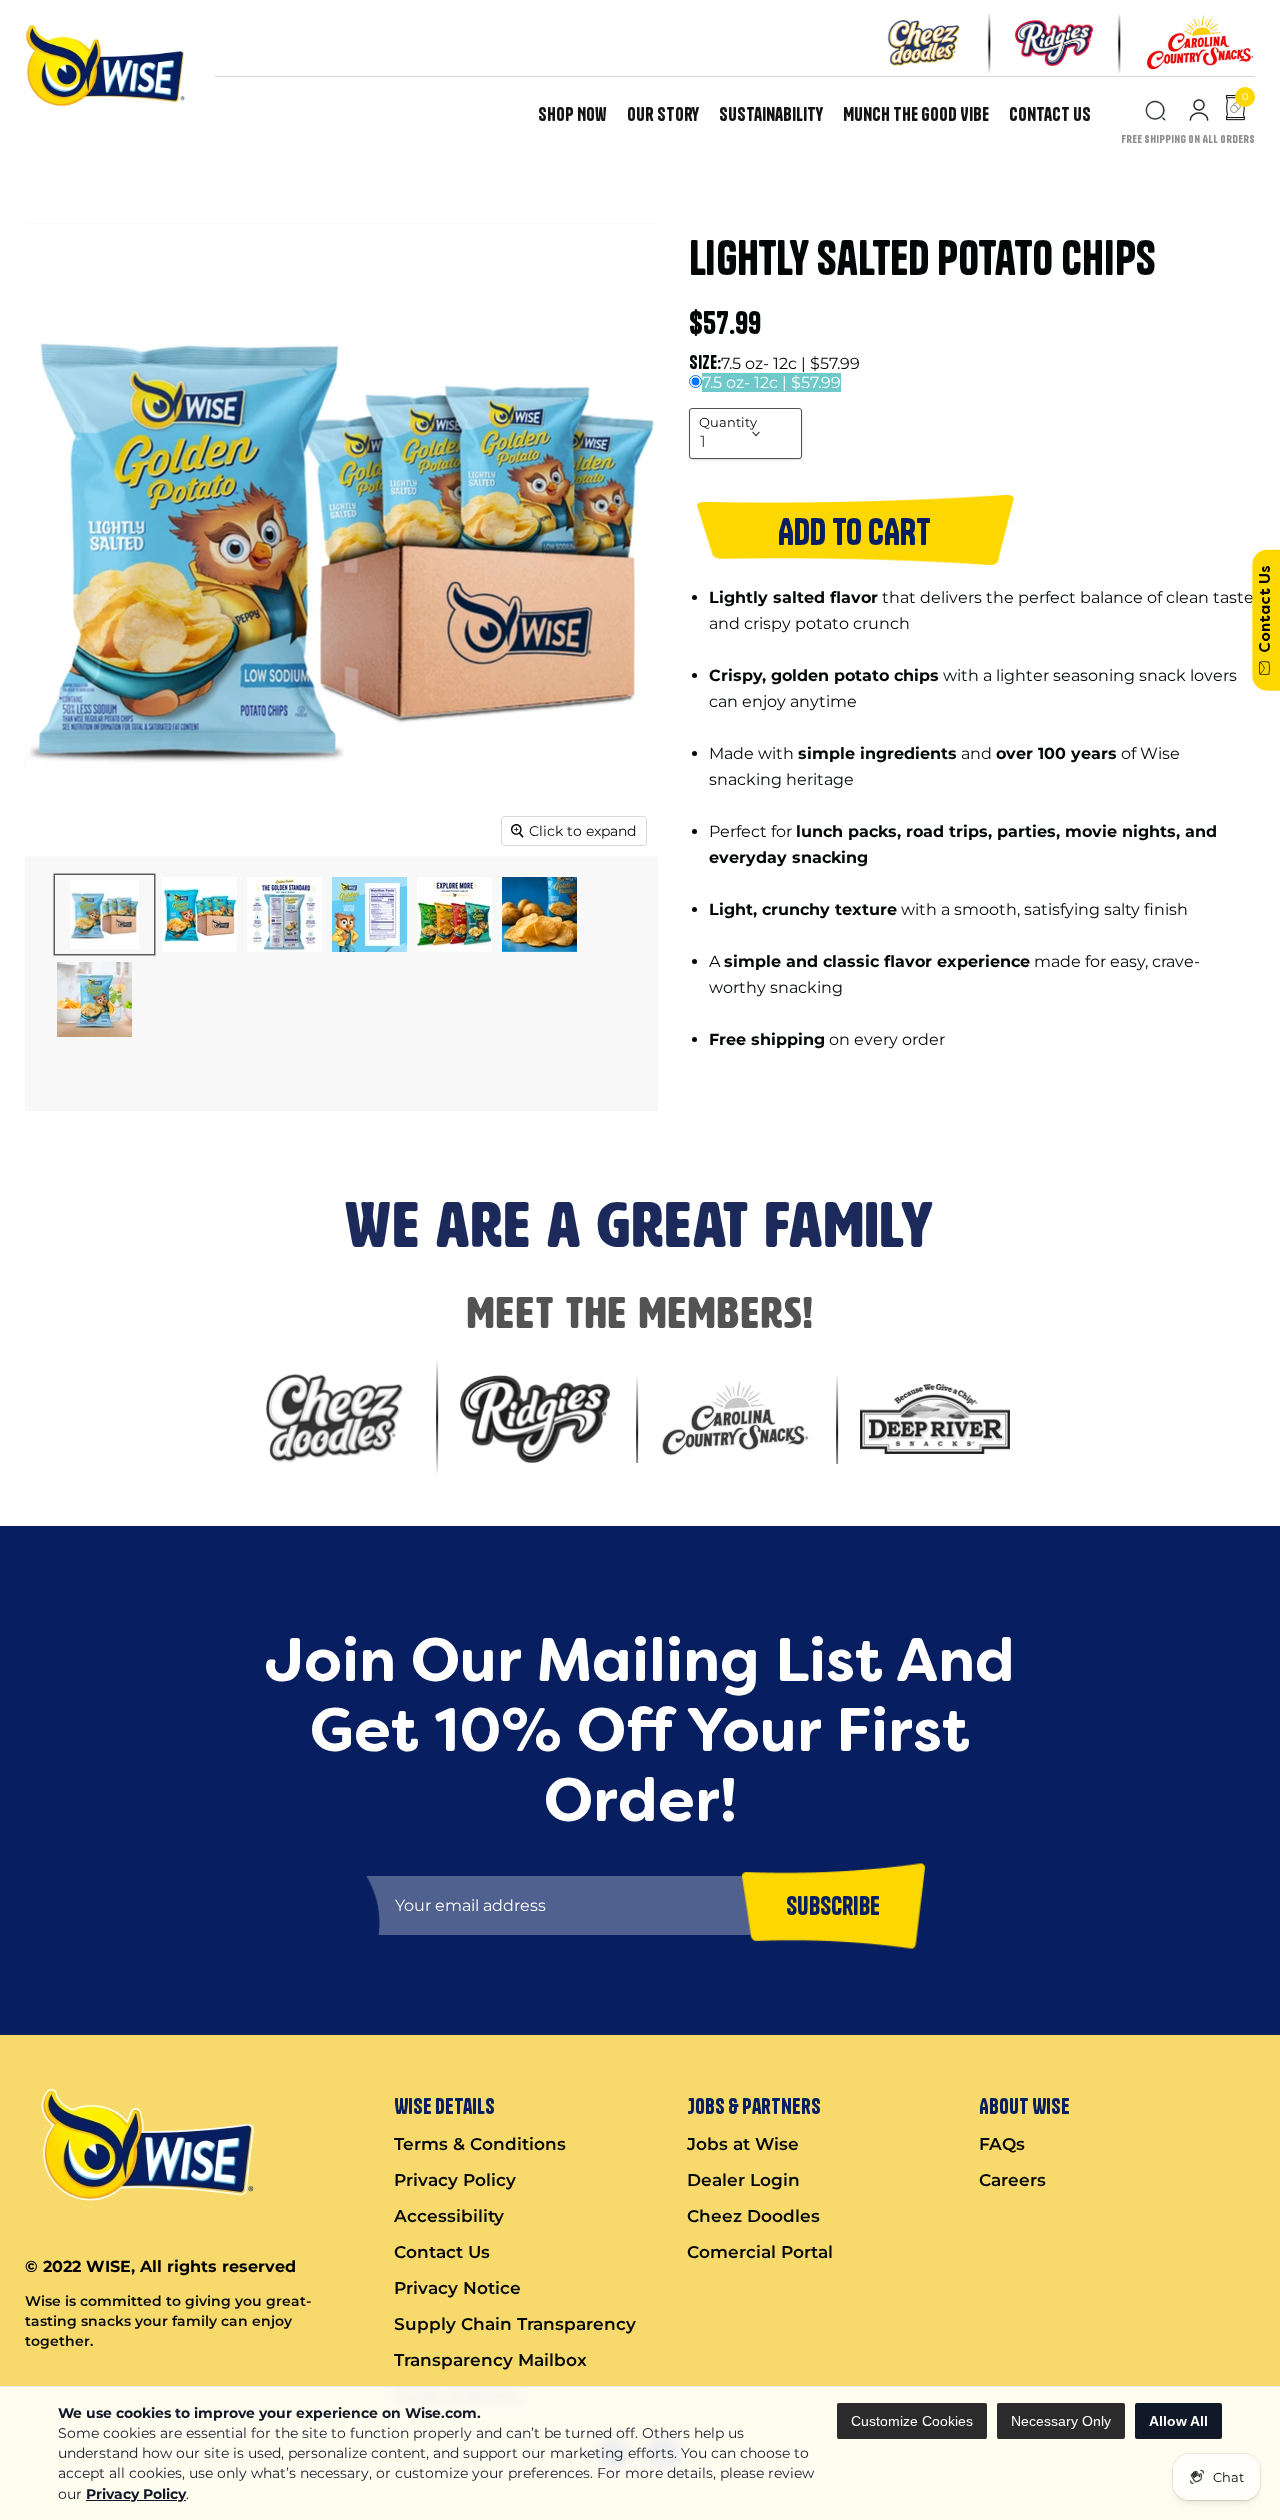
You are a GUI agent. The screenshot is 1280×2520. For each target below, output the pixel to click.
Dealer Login (743, 2180)
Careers (1012, 2180)
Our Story (663, 114)
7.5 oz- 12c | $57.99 (771, 382)
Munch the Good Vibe (916, 114)
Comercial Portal (760, 2252)
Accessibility (449, 2216)
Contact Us (1050, 114)
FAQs (1002, 2144)
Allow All (1178, 2421)
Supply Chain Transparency (515, 2324)
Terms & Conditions (480, 2144)
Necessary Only (1061, 2421)
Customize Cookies (912, 2421)
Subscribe (833, 1905)
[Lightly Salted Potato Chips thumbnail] (104, 914)
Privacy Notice (457, 2288)
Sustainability (771, 114)
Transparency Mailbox (490, 2360)
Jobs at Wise (743, 2144)
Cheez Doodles (753, 2216)
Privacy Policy (136, 2494)
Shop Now (572, 114)
